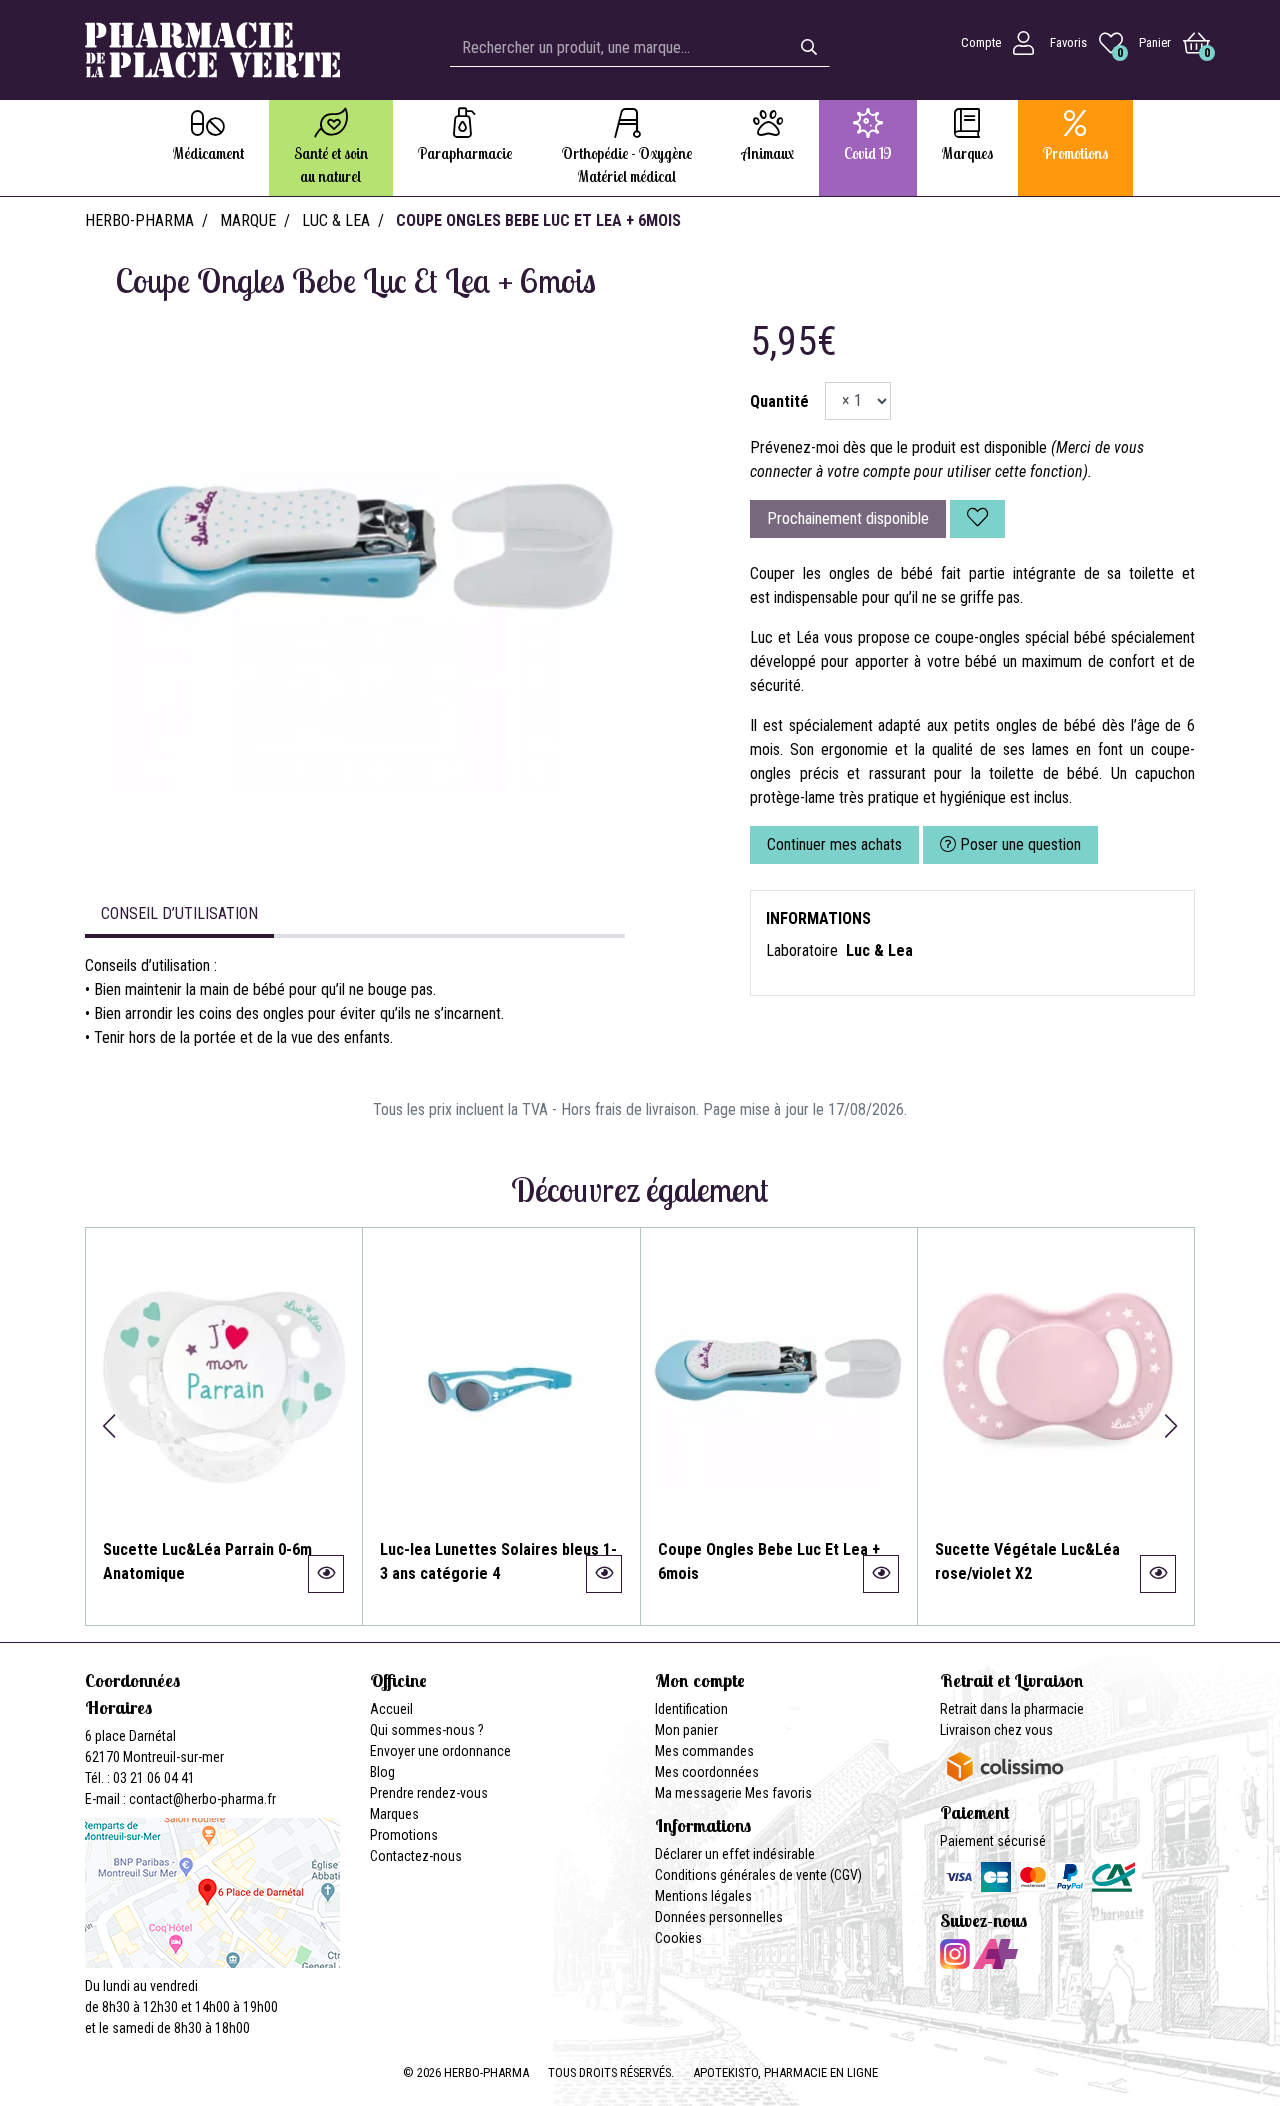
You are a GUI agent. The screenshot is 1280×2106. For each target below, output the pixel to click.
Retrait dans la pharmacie (1012, 1709)
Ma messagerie (698, 1793)
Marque (248, 220)
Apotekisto (785, 2072)
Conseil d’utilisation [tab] (179, 913)
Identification (691, 1709)
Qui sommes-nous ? (427, 1730)
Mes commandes (704, 1751)
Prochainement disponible (848, 518)
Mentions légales (703, 1896)
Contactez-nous (416, 1856)
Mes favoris (778, 1793)
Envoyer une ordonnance (440, 1751)
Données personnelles (719, 1917)
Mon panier (686, 1730)
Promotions (404, 1835)
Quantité (779, 401)
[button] (108, 1426)
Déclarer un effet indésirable (735, 1854)
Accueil (391, 1709)
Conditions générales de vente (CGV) (758, 1875)
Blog (382, 1772)
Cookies (678, 1938)
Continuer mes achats (834, 844)
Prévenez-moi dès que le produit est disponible (898, 447)
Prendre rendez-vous (429, 1793)
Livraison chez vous (996, 1730)
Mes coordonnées (707, 1772)
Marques (394, 1814)
